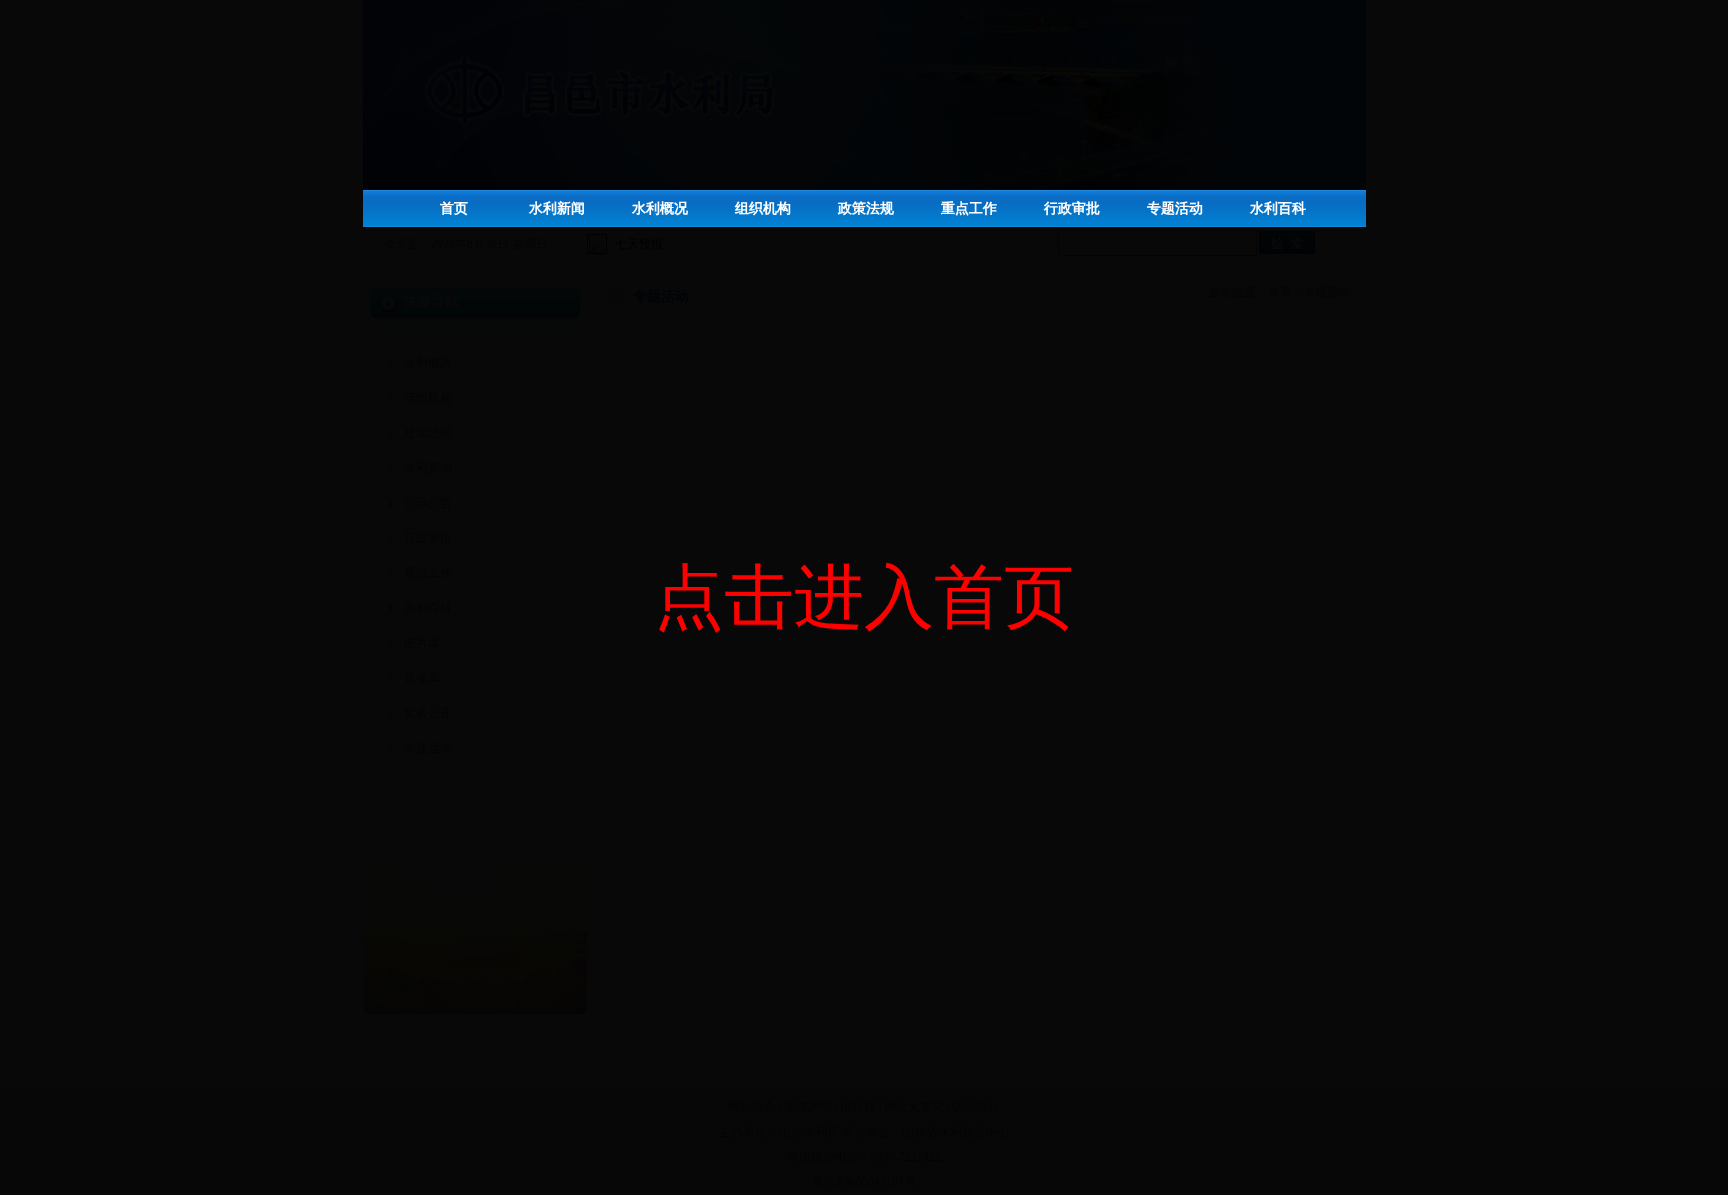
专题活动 (1175, 208)
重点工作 (969, 208)
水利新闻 (557, 208)
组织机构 (763, 208)
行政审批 (1072, 208)
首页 (454, 208)
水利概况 (660, 208)
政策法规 (866, 208)
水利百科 (1278, 208)
